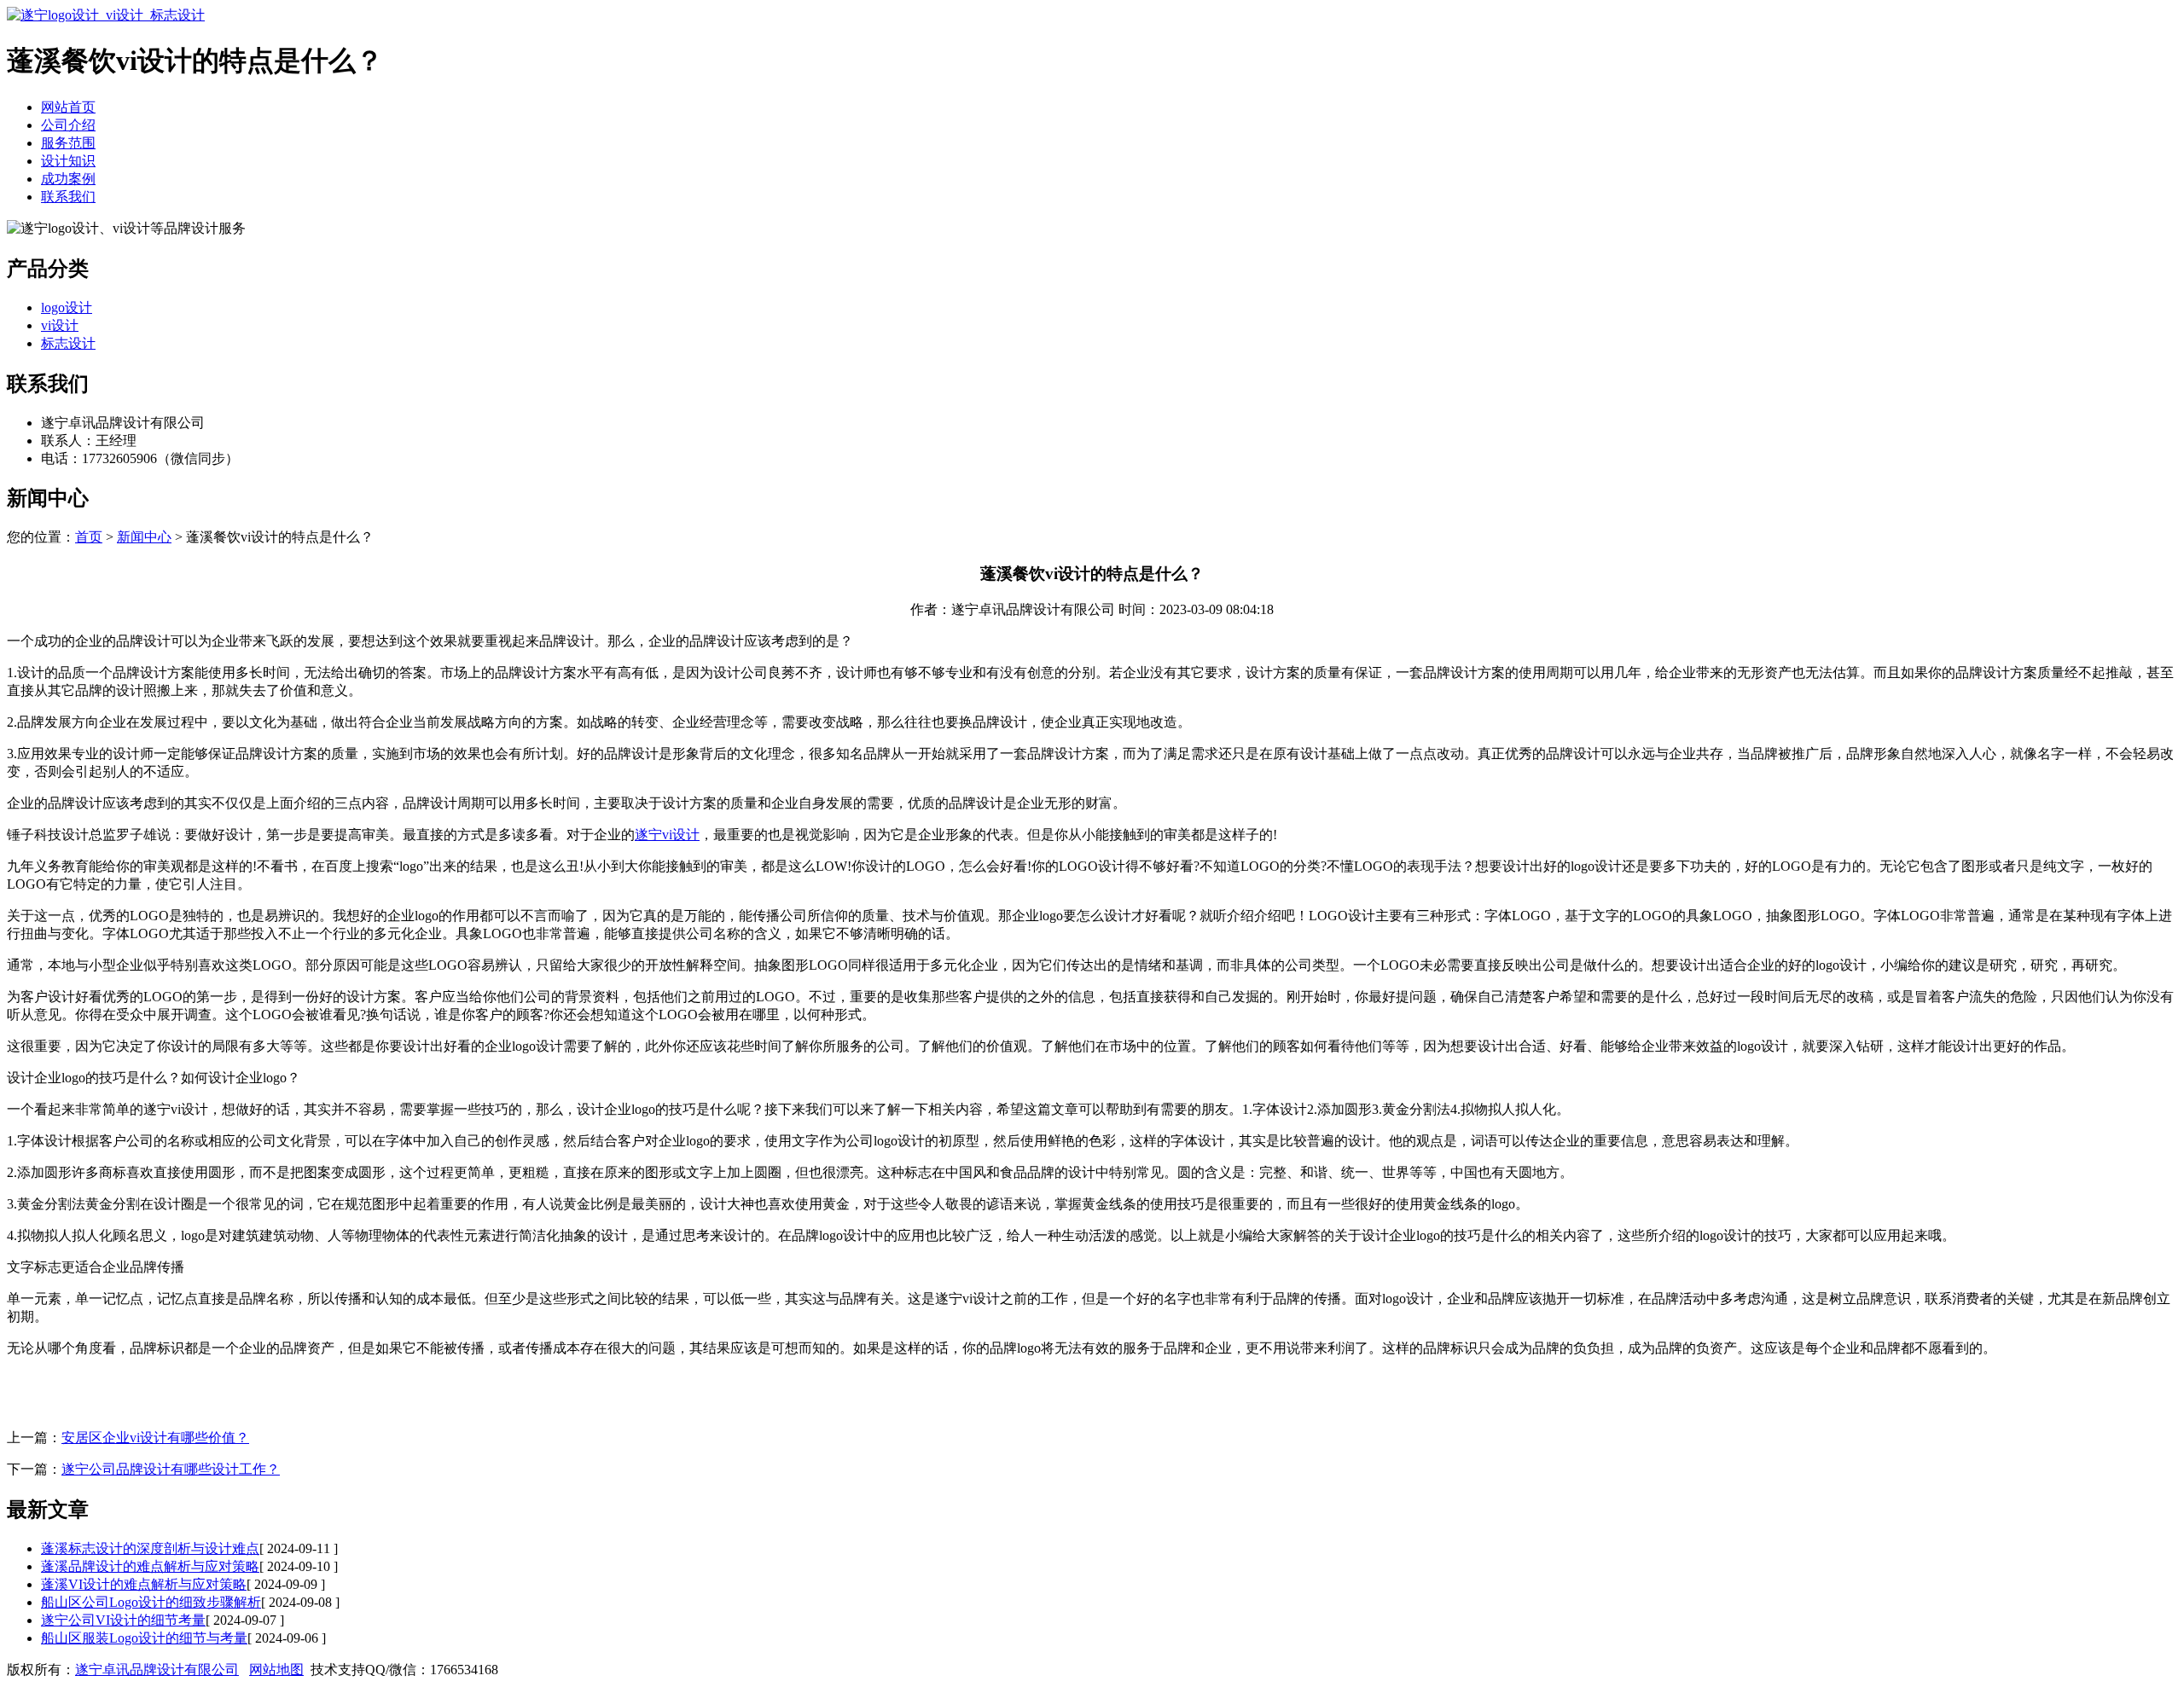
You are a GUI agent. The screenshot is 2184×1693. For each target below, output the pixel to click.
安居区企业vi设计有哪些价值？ (155, 1438)
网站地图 (276, 1670)
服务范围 (68, 143)
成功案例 (68, 179)
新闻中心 (144, 537)
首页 (89, 537)
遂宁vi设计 (667, 835)
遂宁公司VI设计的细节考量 (123, 1620)
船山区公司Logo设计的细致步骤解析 (151, 1602)
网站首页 (68, 107)
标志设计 (68, 343)
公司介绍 (68, 125)
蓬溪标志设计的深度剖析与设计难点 (150, 1548)
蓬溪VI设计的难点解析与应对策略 (144, 1584)
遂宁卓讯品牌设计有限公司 (157, 1670)
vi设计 (60, 325)
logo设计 (67, 307)
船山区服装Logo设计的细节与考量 (144, 1638)
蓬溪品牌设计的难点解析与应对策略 (150, 1566)
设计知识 (68, 161)
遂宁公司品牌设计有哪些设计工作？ (171, 1469)
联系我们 (68, 197)
